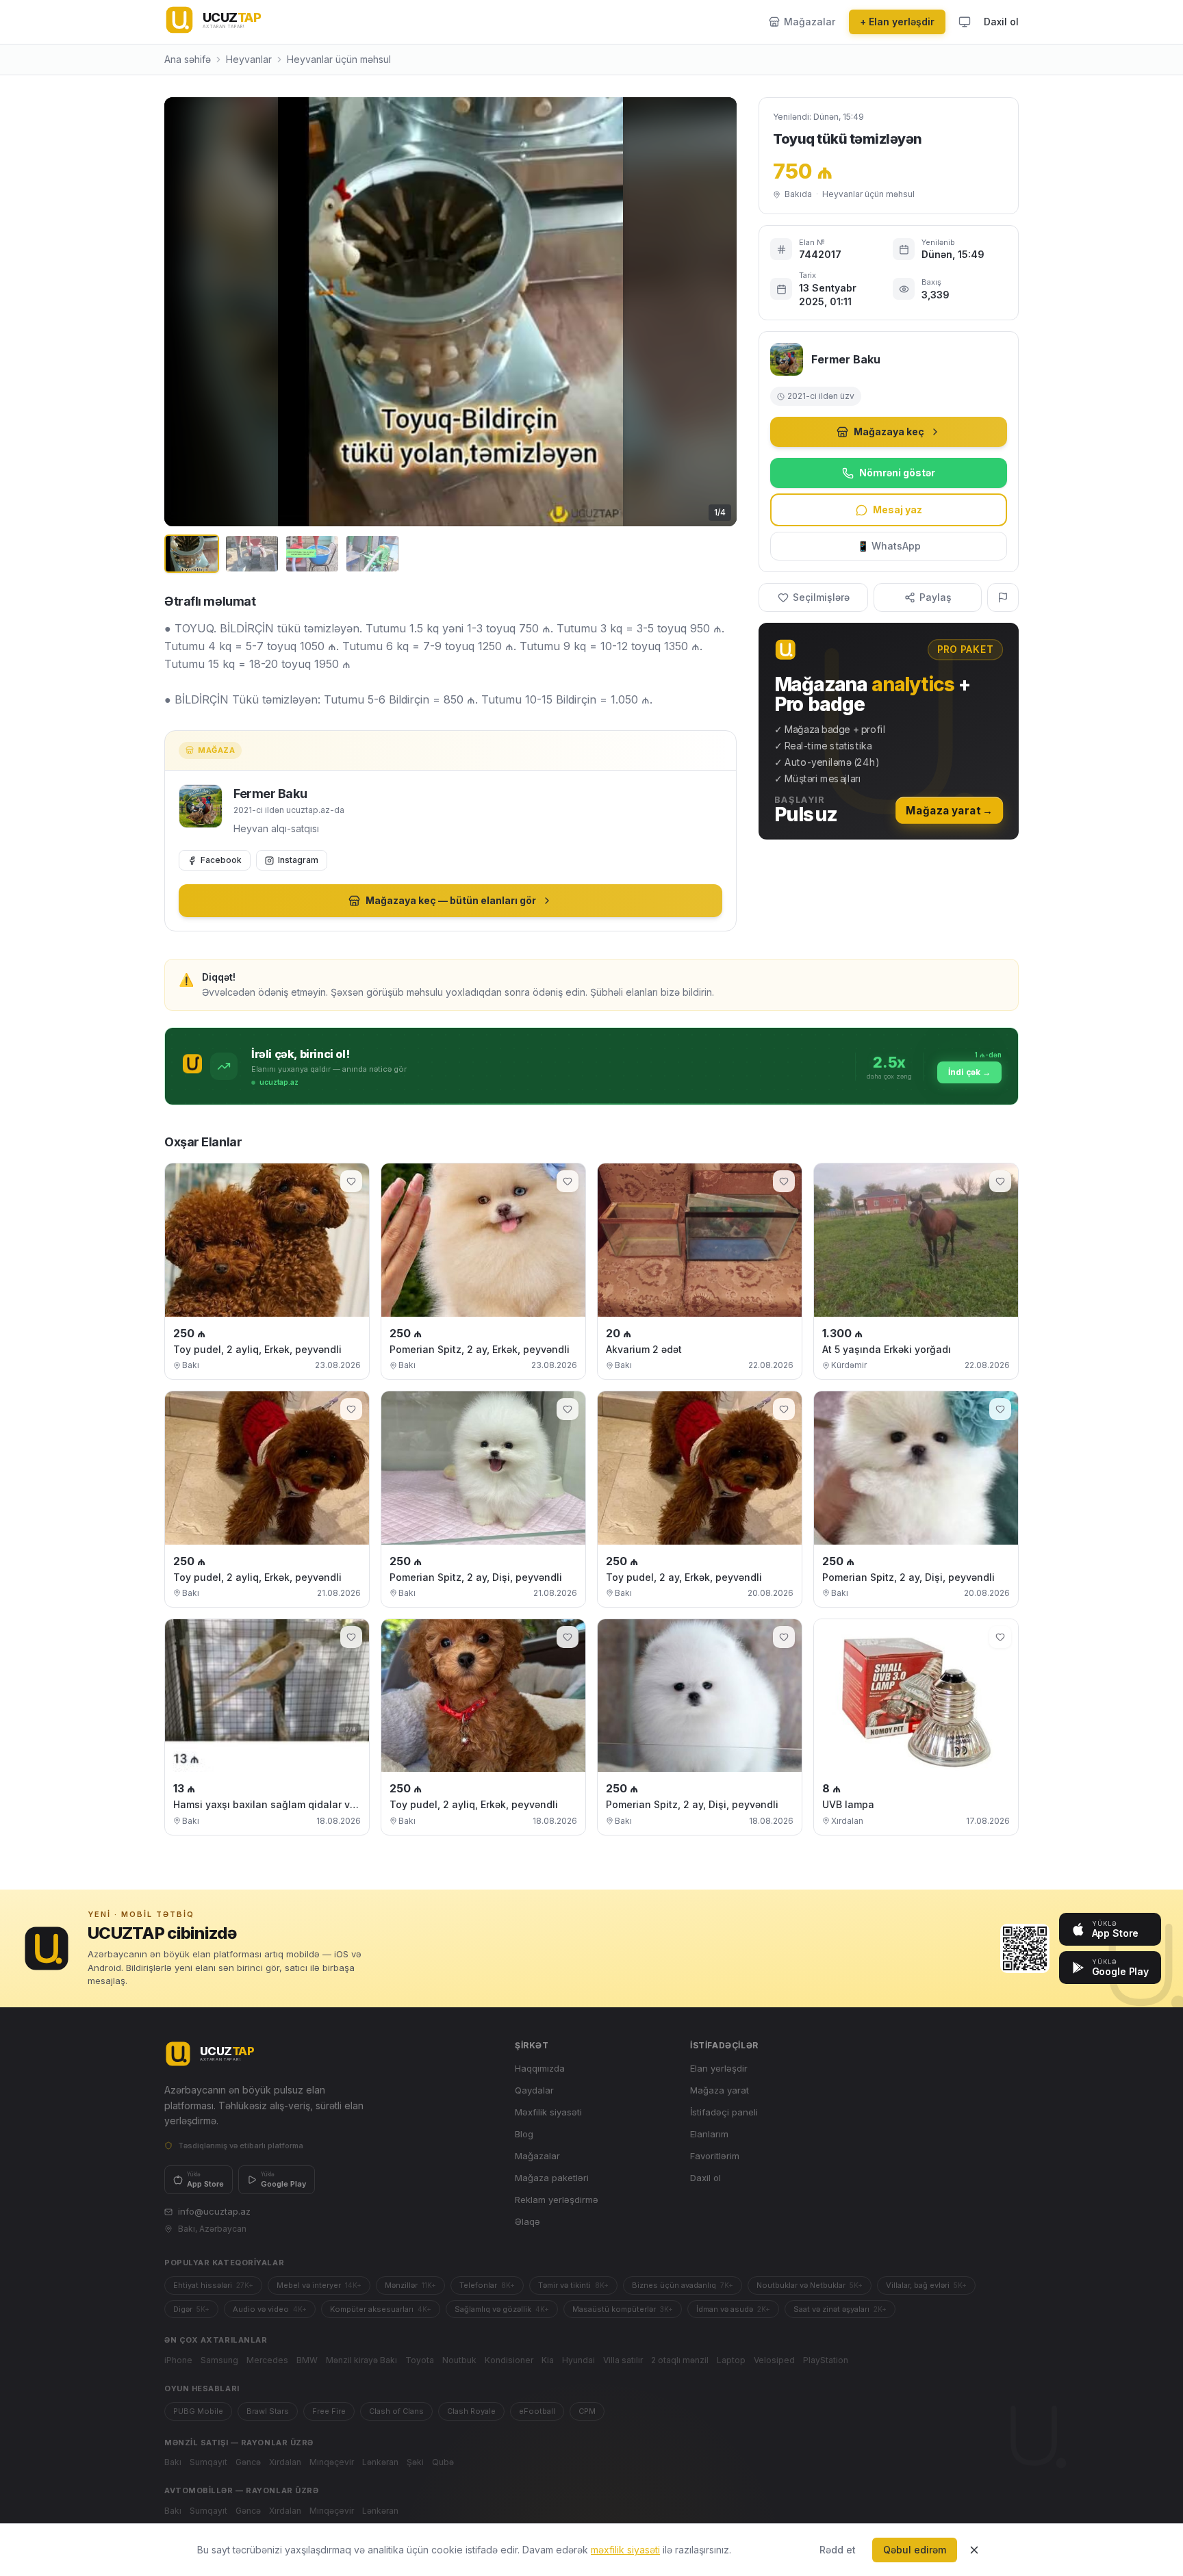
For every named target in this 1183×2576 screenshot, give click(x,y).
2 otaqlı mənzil (680, 2360)
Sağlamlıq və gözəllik (502, 2309)
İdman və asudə (733, 2309)
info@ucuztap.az (214, 2211)
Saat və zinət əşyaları (840, 2309)
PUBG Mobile (198, 2411)
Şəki (415, 2462)
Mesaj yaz (898, 510)
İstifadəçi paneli (724, 2112)
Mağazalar (537, 2156)
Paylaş (936, 597)
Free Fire (329, 2411)
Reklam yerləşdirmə (557, 2200)
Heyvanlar (249, 59)
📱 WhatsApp (889, 546)
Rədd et (838, 2550)
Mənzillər (410, 2285)
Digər (191, 2309)
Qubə (443, 2462)
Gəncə (248, 2462)
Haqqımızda (540, 2068)
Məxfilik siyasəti (548, 2112)
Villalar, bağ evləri (926, 2285)
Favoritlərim (715, 2156)
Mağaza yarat (720, 2090)
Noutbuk (459, 2360)
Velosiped (774, 2360)
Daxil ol (1001, 22)
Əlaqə (527, 2221)
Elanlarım (709, 2134)
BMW (307, 2360)
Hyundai (578, 2360)
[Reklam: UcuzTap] (889, 731)
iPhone (178, 2360)
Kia (548, 2360)
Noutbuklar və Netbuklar (810, 2285)
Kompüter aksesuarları (381, 2309)
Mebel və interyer (319, 2285)
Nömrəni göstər (897, 473)
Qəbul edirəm (915, 2550)
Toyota (420, 2360)
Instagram (298, 860)
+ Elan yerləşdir (897, 22)
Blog (524, 2134)
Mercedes (267, 2360)
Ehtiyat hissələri (213, 2285)
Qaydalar (534, 2090)
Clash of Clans (396, 2411)
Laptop (731, 2360)
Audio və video (270, 2309)
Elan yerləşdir (719, 2068)
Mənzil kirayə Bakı (361, 2360)
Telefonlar (487, 2285)
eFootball (537, 2411)
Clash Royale (471, 2411)
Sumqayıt (208, 2462)
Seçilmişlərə (821, 597)
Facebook (221, 860)
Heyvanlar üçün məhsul (339, 59)
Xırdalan (285, 2462)
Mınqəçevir (332, 2462)
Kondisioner (509, 2360)
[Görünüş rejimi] (965, 22)
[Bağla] (974, 2550)
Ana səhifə (188, 59)
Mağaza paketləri (552, 2178)
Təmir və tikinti (573, 2285)
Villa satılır (623, 2360)
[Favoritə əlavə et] (351, 1181)
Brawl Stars (268, 2411)
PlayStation (826, 2360)
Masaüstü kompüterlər (623, 2309)
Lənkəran (380, 2462)
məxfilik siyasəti (625, 2550)
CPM (587, 2411)
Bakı (173, 2462)
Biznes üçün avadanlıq (683, 2285)
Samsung (219, 2360)
